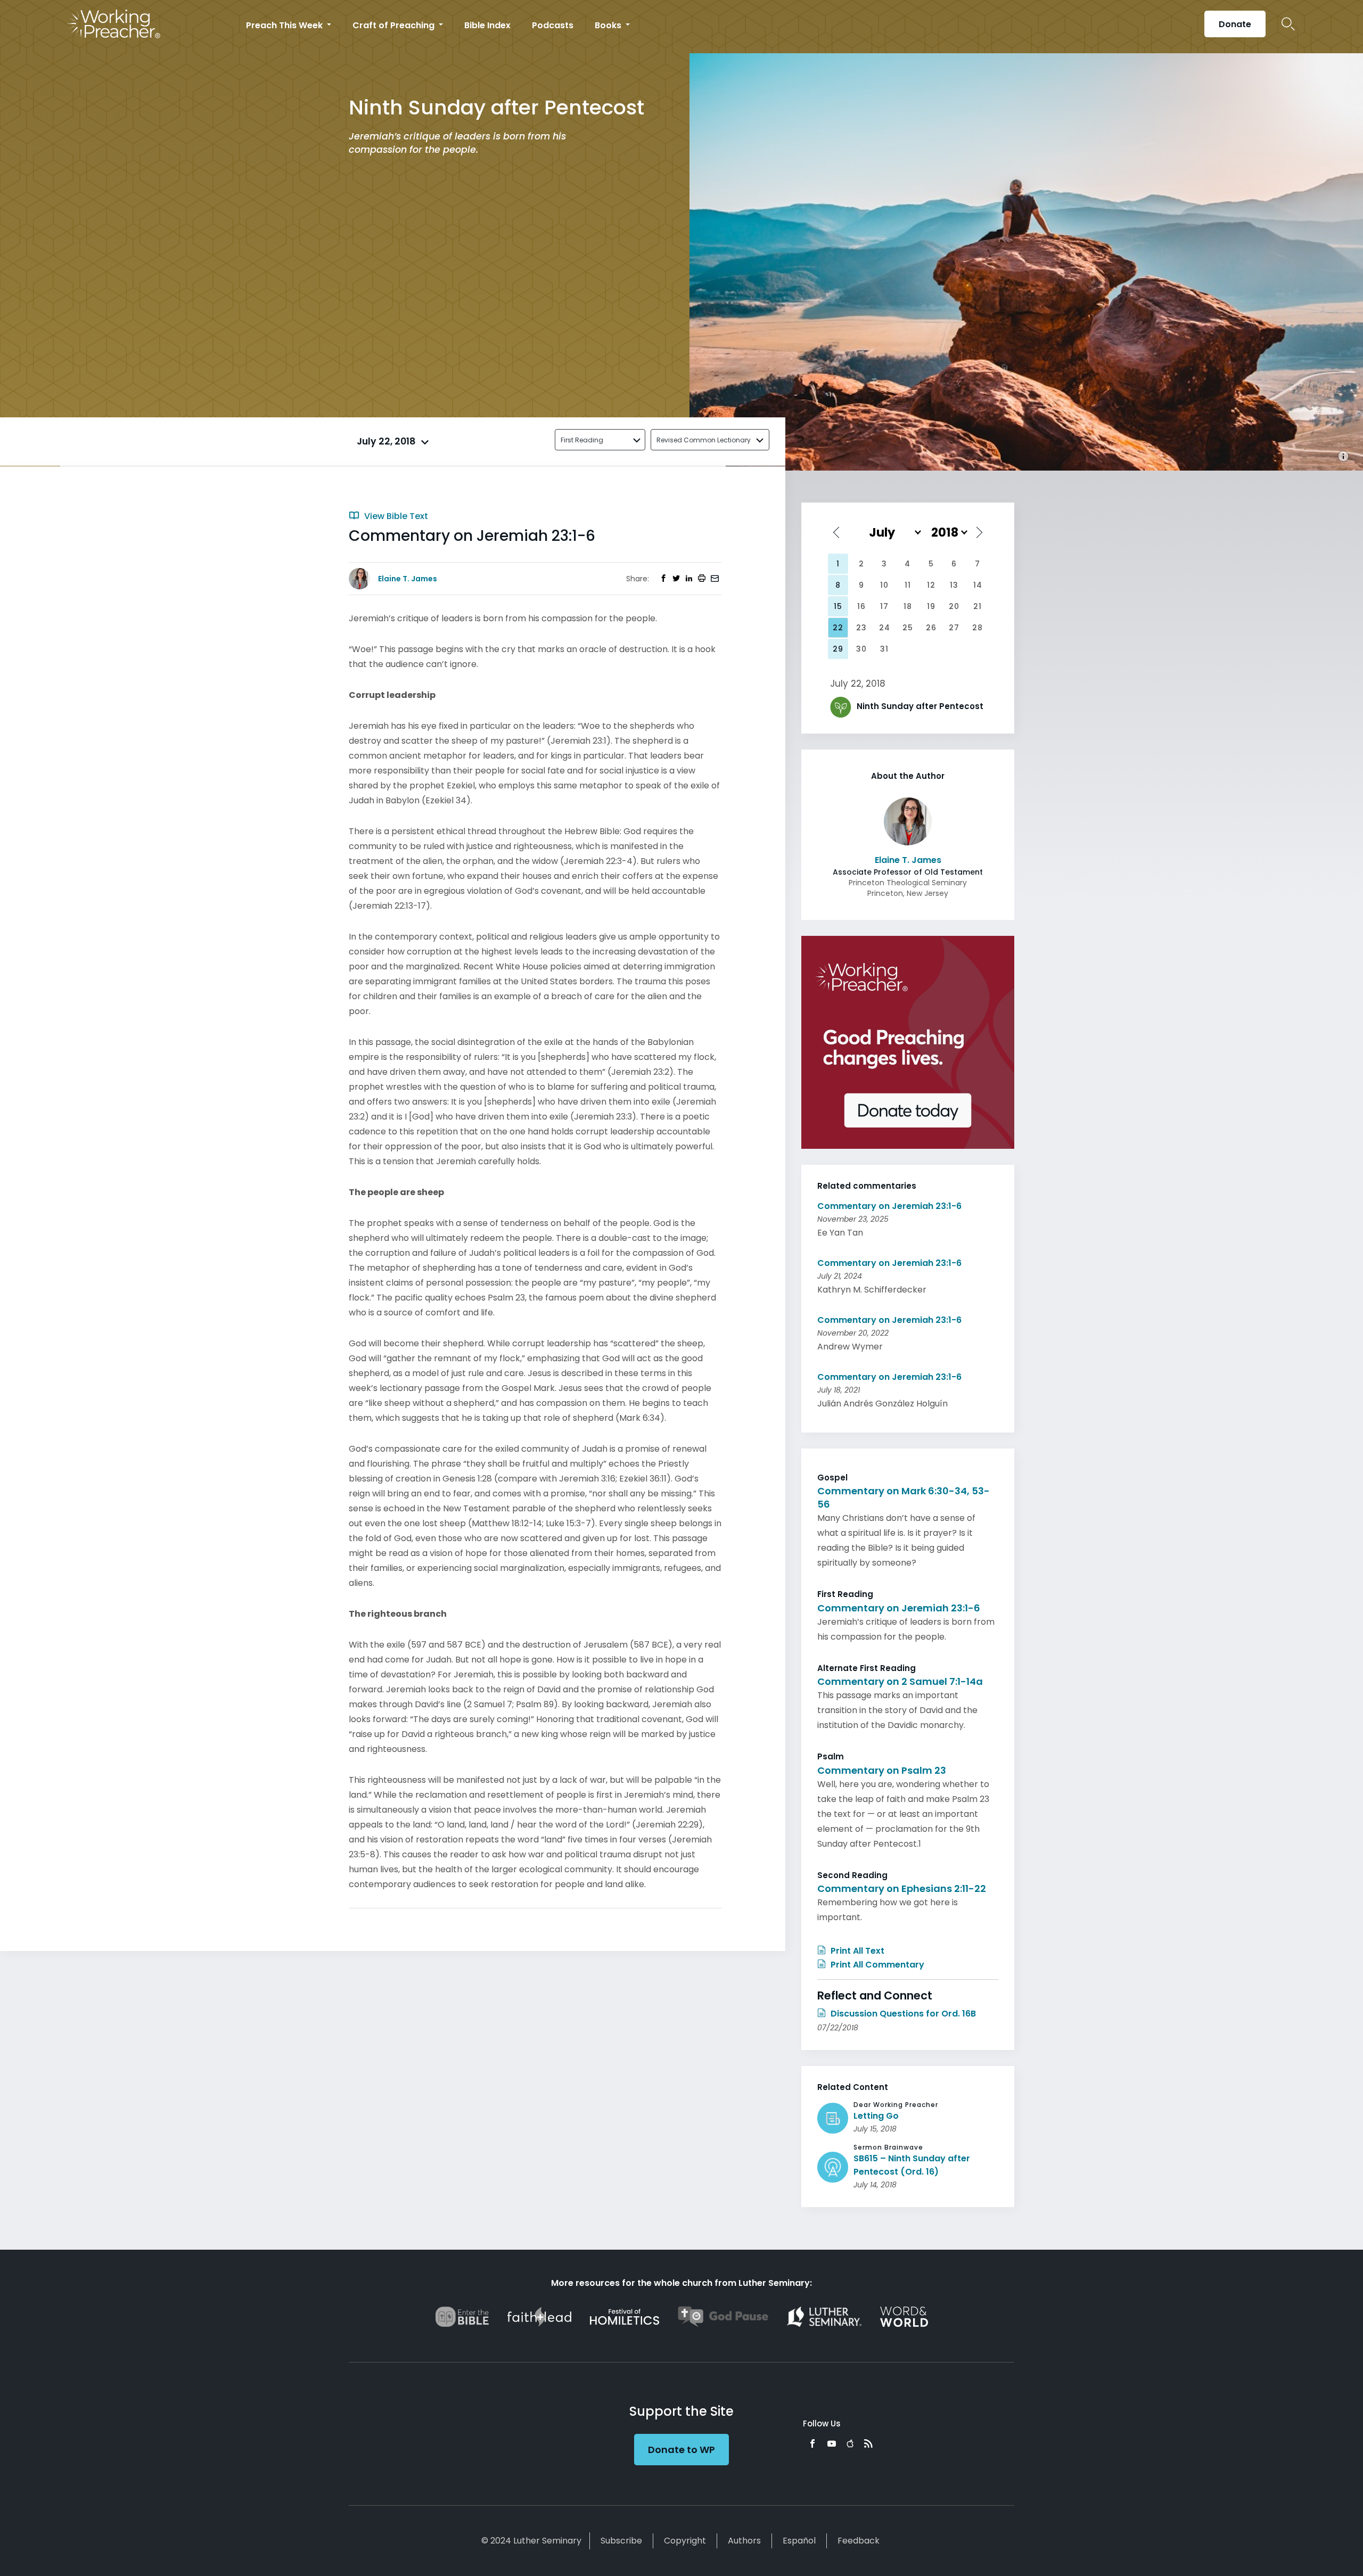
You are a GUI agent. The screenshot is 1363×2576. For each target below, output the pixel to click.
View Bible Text (395, 516)
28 (978, 628)
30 (861, 649)
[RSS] (868, 2443)
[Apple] (850, 2443)
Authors (744, 2541)
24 (885, 628)
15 (838, 606)
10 (884, 585)
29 (838, 649)
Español (799, 2541)
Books (609, 25)
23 (861, 628)
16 (861, 606)
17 (884, 606)
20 (954, 606)
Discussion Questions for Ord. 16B (902, 2014)
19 (931, 606)
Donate (1235, 24)
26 (931, 628)
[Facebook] (812, 2443)
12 (931, 585)
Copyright (685, 2541)
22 (838, 628)
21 (978, 606)
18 (908, 606)
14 (978, 585)
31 (884, 649)
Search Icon (1288, 24)
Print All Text (856, 1951)
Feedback (859, 2541)
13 (954, 585)
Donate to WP (681, 2450)
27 (954, 628)
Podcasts (553, 25)
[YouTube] (832, 2443)
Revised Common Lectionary (704, 440)
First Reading (582, 440)
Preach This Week (285, 25)
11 (908, 585)
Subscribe (621, 2541)
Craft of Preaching (395, 25)
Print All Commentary (876, 1965)
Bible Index (487, 25)
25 (908, 628)
